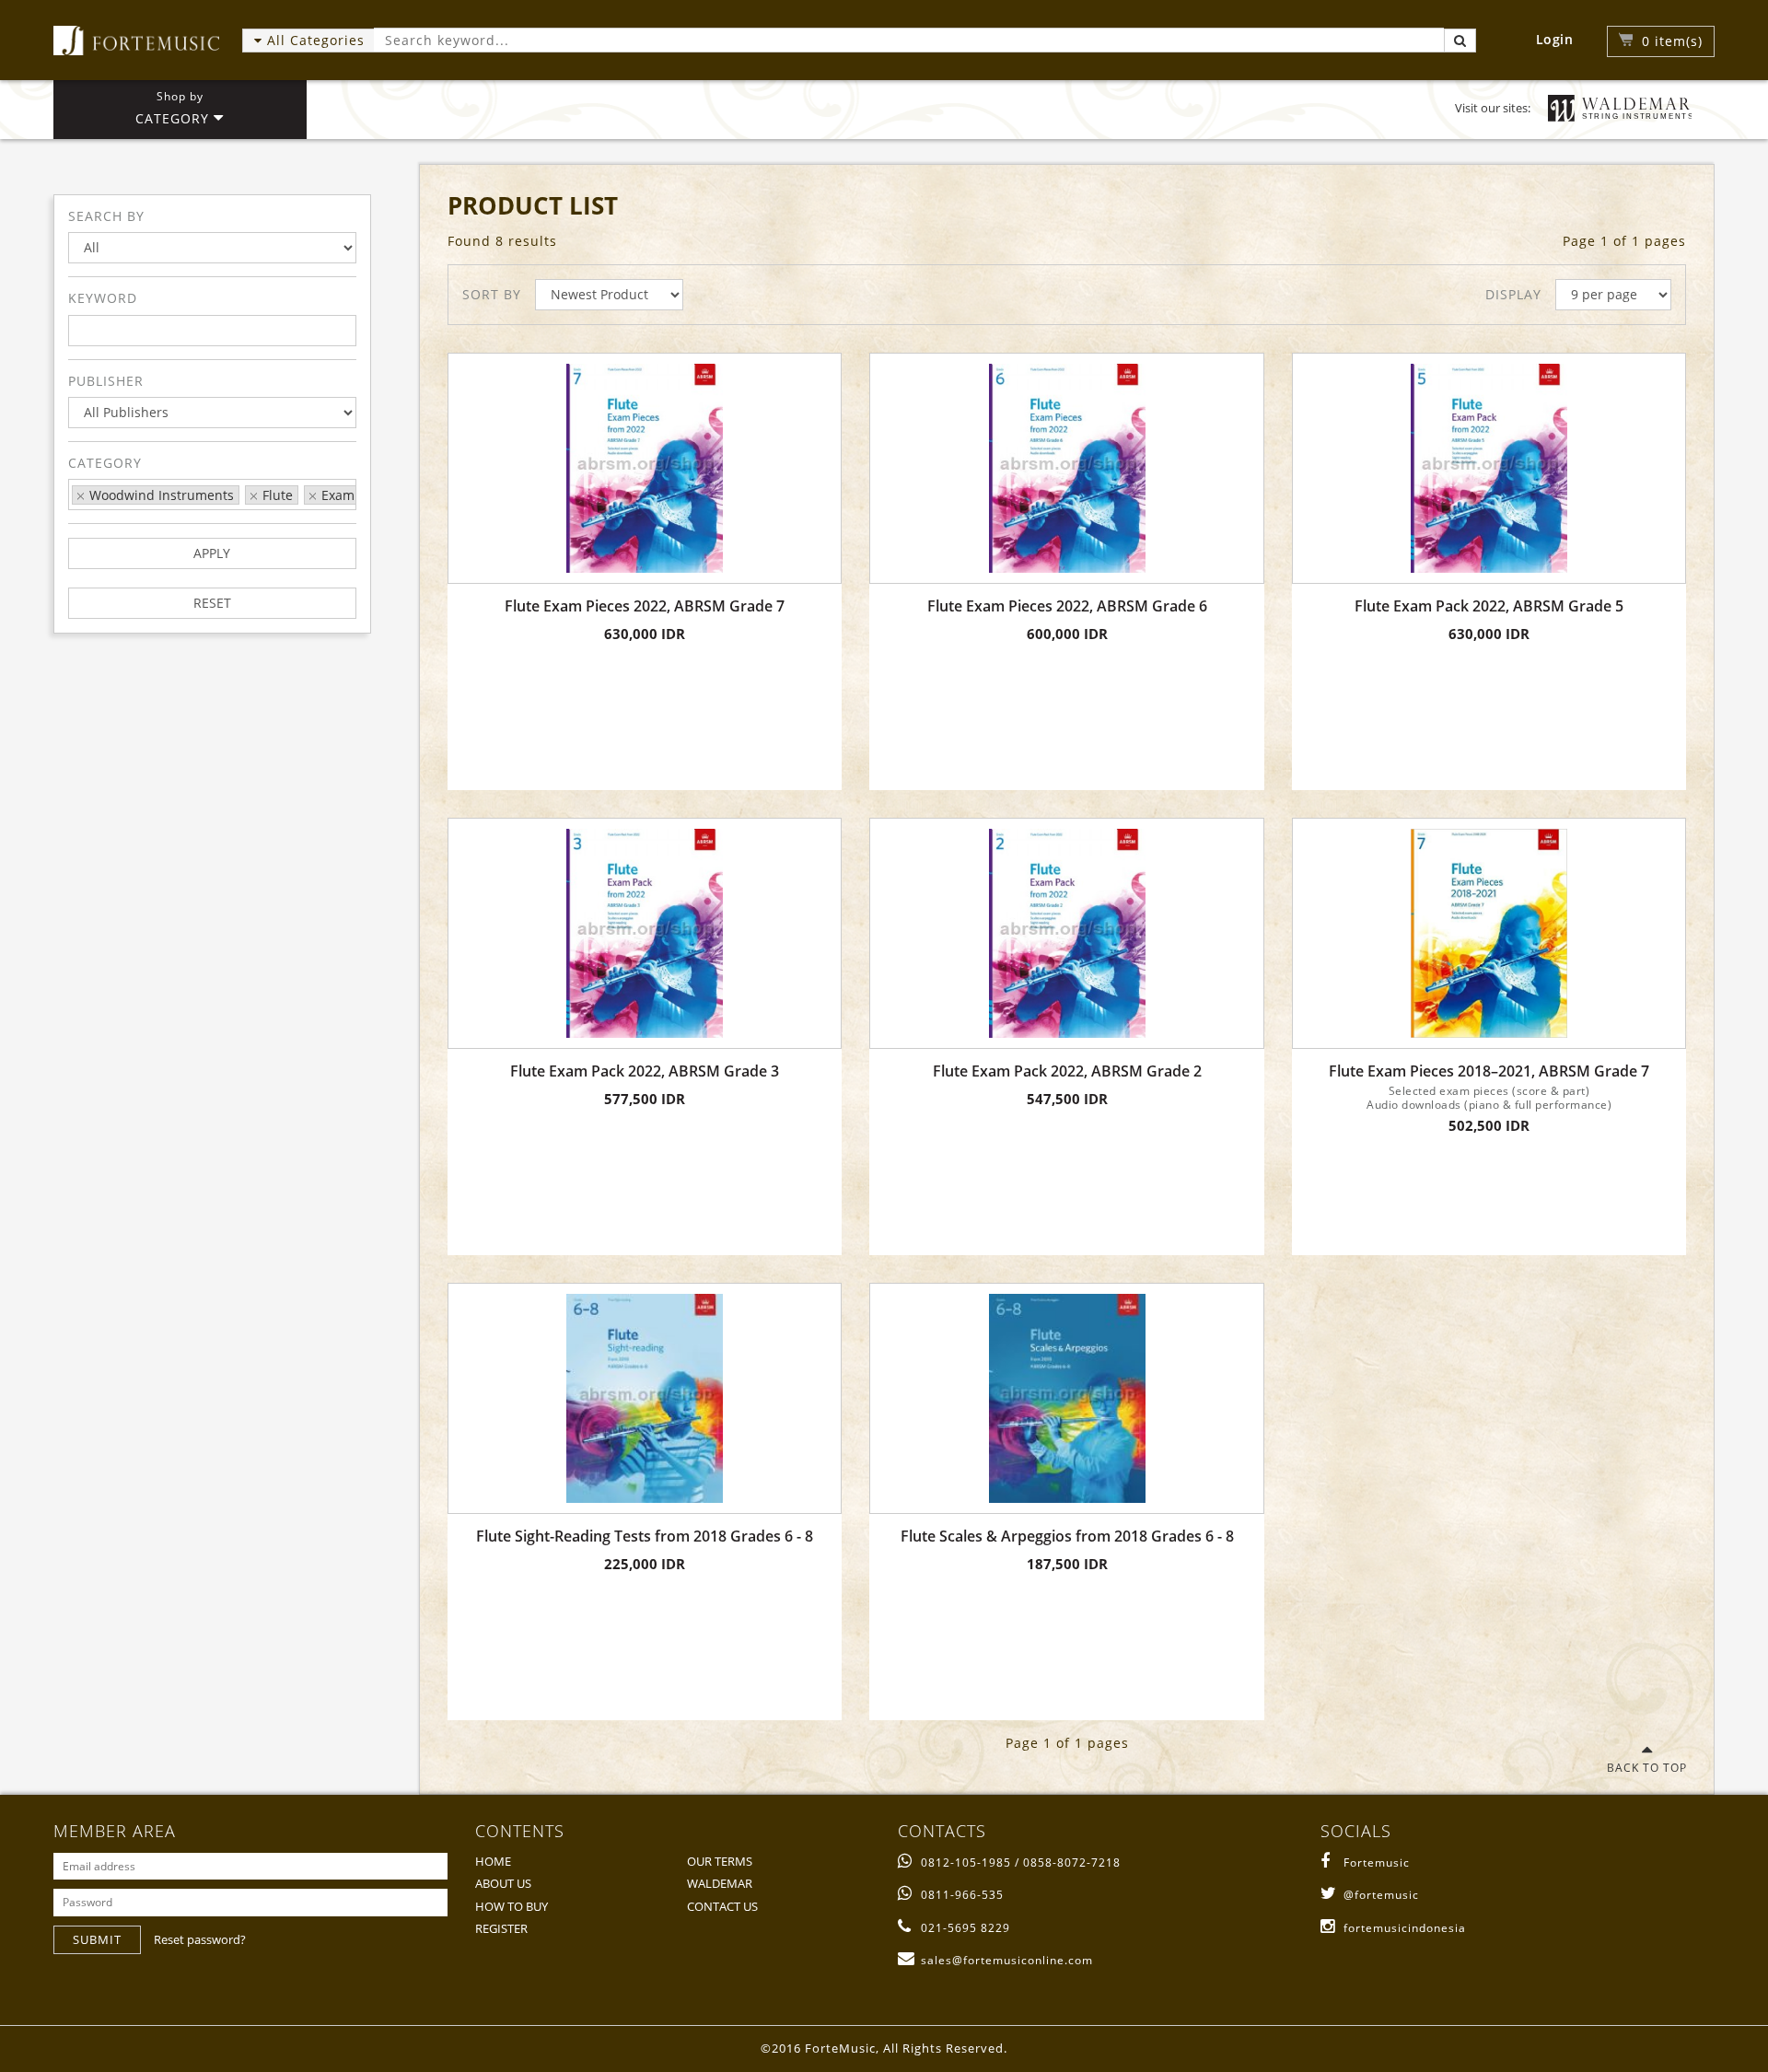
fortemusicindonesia (1405, 1928)
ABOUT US (503, 1883)
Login (1555, 39)
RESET (212, 603)
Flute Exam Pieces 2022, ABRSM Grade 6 (1067, 606)
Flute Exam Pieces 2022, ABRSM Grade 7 (645, 606)
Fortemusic (1377, 1862)
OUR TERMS (720, 1861)
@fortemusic (1381, 1895)
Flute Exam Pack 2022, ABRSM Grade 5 (1489, 606)
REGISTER (501, 1928)
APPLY (212, 553)
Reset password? (200, 1939)
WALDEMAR (720, 1883)
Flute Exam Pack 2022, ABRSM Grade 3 (645, 1071)
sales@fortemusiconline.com (1007, 1960)
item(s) (1672, 41)
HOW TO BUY (512, 1906)
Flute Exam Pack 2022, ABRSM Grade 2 (1067, 1071)
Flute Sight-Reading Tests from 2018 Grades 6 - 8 (645, 1537)
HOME (493, 1861)
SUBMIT (97, 1939)
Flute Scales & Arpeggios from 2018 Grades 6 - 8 (1067, 1537)
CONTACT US (722, 1906)
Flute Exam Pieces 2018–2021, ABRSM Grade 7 (1489, 1071)
